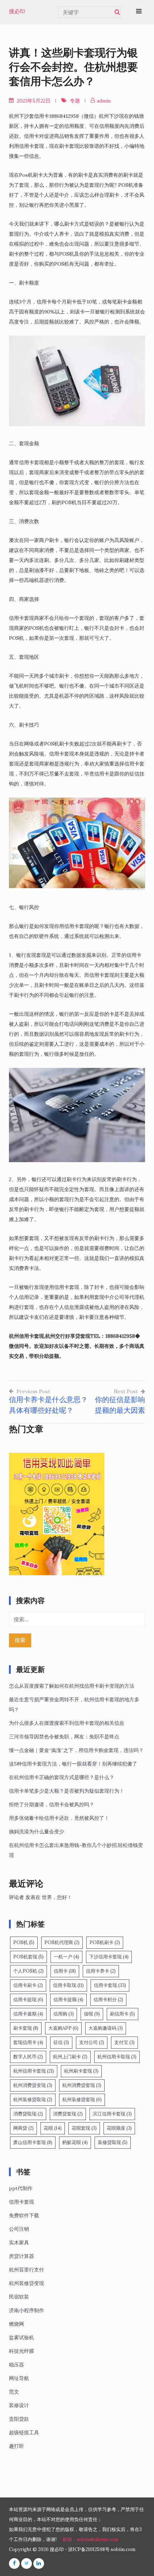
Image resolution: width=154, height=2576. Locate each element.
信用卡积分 (108, 2000)
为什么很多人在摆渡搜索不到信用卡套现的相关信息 (67, 1723)
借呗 (92, 2014)
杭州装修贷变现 (27, 2283)
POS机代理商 (62, 1942)
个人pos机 (28, 1971)
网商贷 (23, 2128)
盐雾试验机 (21, 2338)
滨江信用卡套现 (112, 2114)
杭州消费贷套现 (82, 2085)
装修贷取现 (113, 2142)
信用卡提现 (28, 2000)
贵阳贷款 (19, 2419)
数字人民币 (28, 2057)
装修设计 (19, 2405)
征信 (61, 2042)
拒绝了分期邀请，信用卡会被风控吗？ (52, 1804)
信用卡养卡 (101, 1971)
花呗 (53, 2128)
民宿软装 (19, 2297)
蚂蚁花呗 (75, 2142)
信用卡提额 (68, 2000)
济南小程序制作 (27, 2310)
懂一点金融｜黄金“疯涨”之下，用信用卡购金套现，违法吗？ (76, 1750)
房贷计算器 (21, 2256)
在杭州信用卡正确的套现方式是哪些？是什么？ (62, 1777)
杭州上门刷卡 (70, 2057)
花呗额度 (119, 2128)
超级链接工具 (24, 2432)
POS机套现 (28, 1957)
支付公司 (92, 2042)
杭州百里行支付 (27, 2270)
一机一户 (66, 1957)
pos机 (24, 1942)
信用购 (64, 2014)
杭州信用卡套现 (34, 2071)
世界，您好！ (57, 1897)
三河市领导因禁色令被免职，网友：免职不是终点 (64, 1737)
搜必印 (17, 11)
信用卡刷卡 (28, 1985)
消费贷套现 (68, 2114)
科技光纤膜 (21, 2351)
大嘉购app (63, 2028)
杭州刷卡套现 (81, 2071)
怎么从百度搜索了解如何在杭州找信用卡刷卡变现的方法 (72, 1686)
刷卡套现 (26, 2028)
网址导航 (19, 2378)
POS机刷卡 (105, 1942)
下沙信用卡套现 (109, 1957)
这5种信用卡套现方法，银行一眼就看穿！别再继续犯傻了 (73, 1764)
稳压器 (16, 2365)
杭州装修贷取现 (33, 2100)
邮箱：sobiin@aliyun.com (90, 2539)
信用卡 (65, 1971)
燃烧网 (16, 2324)
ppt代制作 (21, 2188)
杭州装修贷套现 (82, 2100)
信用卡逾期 (28, 2014)
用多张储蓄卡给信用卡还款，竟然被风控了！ (59, 1818)
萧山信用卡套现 (33, 2142)
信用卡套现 (110, 1985)
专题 (75, 101)
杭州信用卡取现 (117, 2057)
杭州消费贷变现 (33, 2085)
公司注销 (19, 2229)
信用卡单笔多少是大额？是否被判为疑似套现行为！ (67, 1791)
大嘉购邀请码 (106, 2028)
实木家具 (19, 2243)
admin (104, 101)
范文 (14, 2392)
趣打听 (16, 2446)
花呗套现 (84, 2128)
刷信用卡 (122, 2014)
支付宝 (124, 2042)
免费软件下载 (24, 2215)
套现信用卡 (28, 2042)
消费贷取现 (28, 2114)
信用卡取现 (68, 1985)
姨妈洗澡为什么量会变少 (37, 1832)
